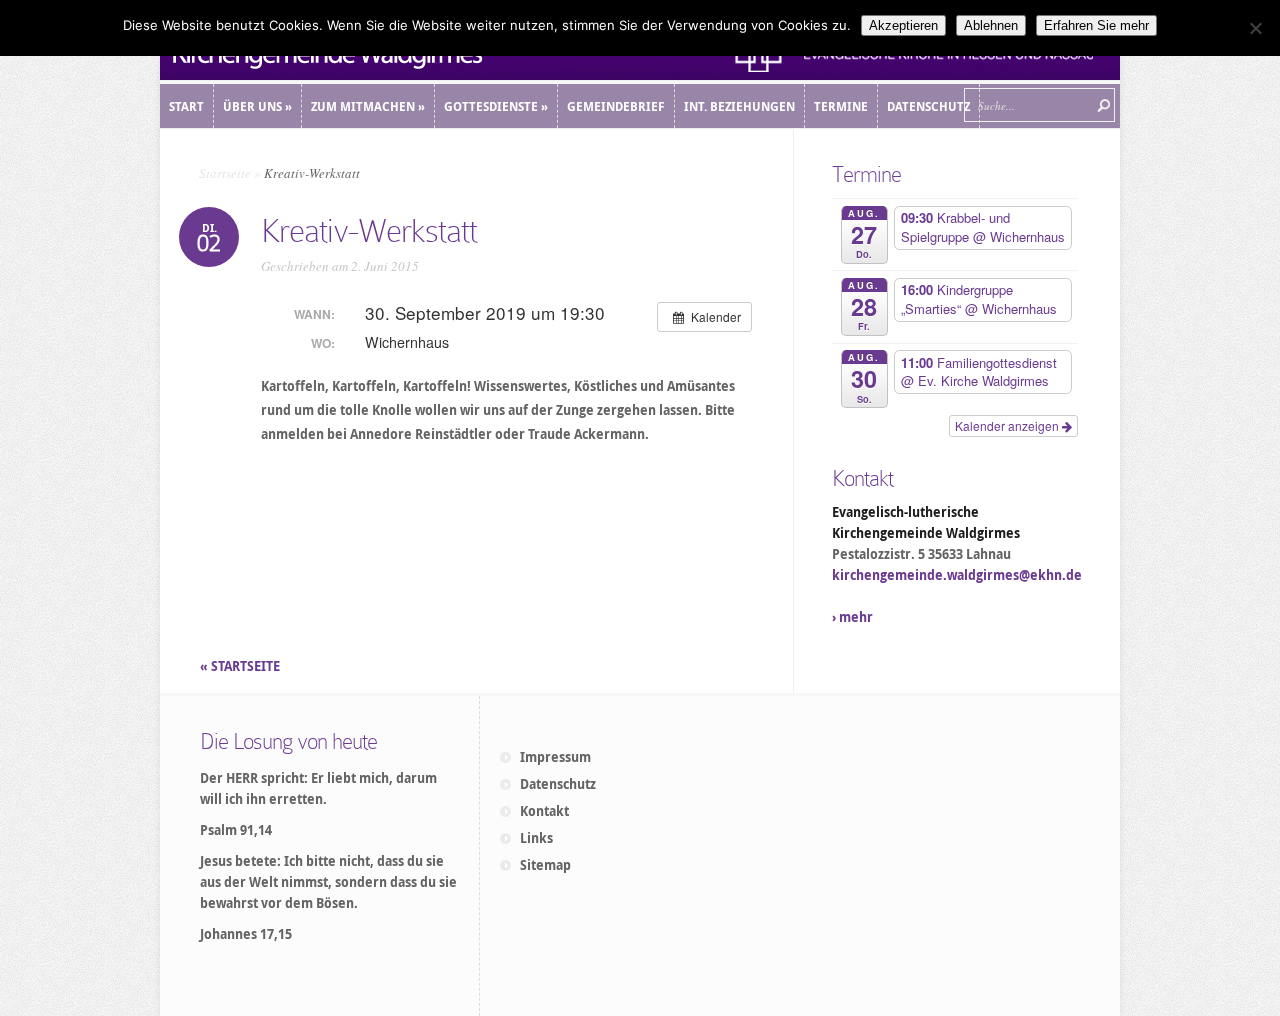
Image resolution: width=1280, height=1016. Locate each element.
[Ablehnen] (1255, 28)
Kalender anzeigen (1008, 425)
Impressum (555, 757)
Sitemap (545, 865)
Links (536, 838)
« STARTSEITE (241, 666)
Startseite (225, 173)
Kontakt (544, 811)
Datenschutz (558, 784)
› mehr (852, 617)
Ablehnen (991, 25)
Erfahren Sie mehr (1096, 25)
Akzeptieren (903, 25)
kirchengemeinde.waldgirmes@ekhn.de (957, 575)
